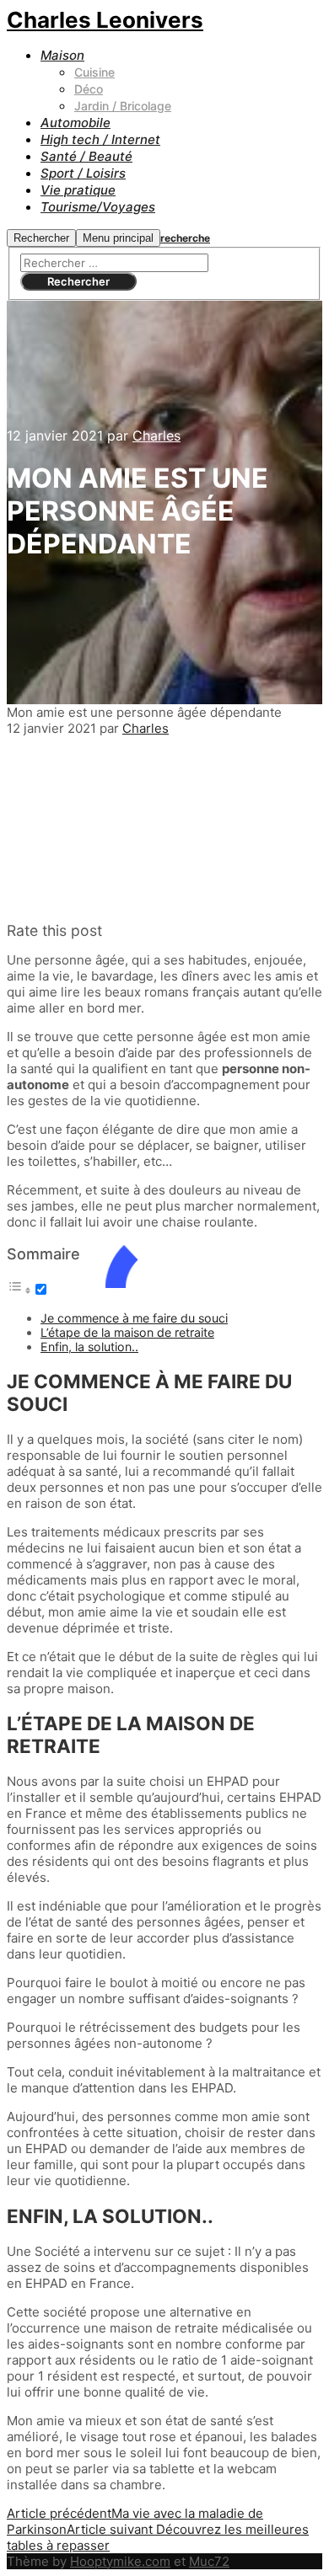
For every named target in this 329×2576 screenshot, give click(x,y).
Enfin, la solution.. (89, 1347)
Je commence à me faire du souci (134, 1318)
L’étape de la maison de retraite (127, 1332)
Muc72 (209, 2561)
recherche (185, 238)
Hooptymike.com (120, 2561)
